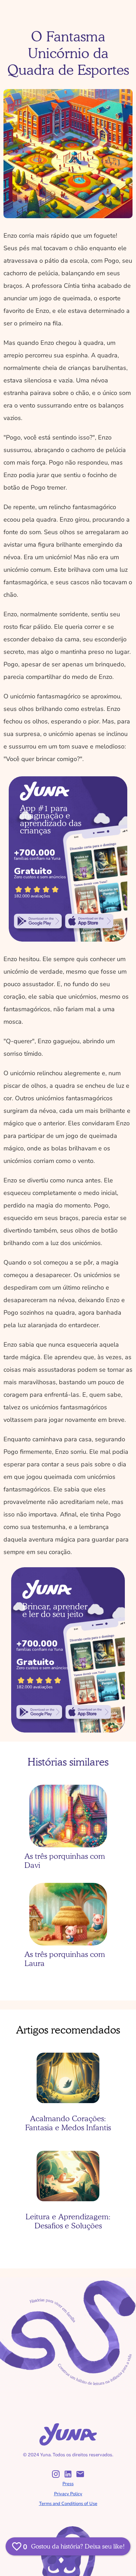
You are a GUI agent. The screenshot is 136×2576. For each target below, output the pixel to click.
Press (68, 2484)
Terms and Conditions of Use (68, 2504)
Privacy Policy (68, 2494)
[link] (38, 921)
